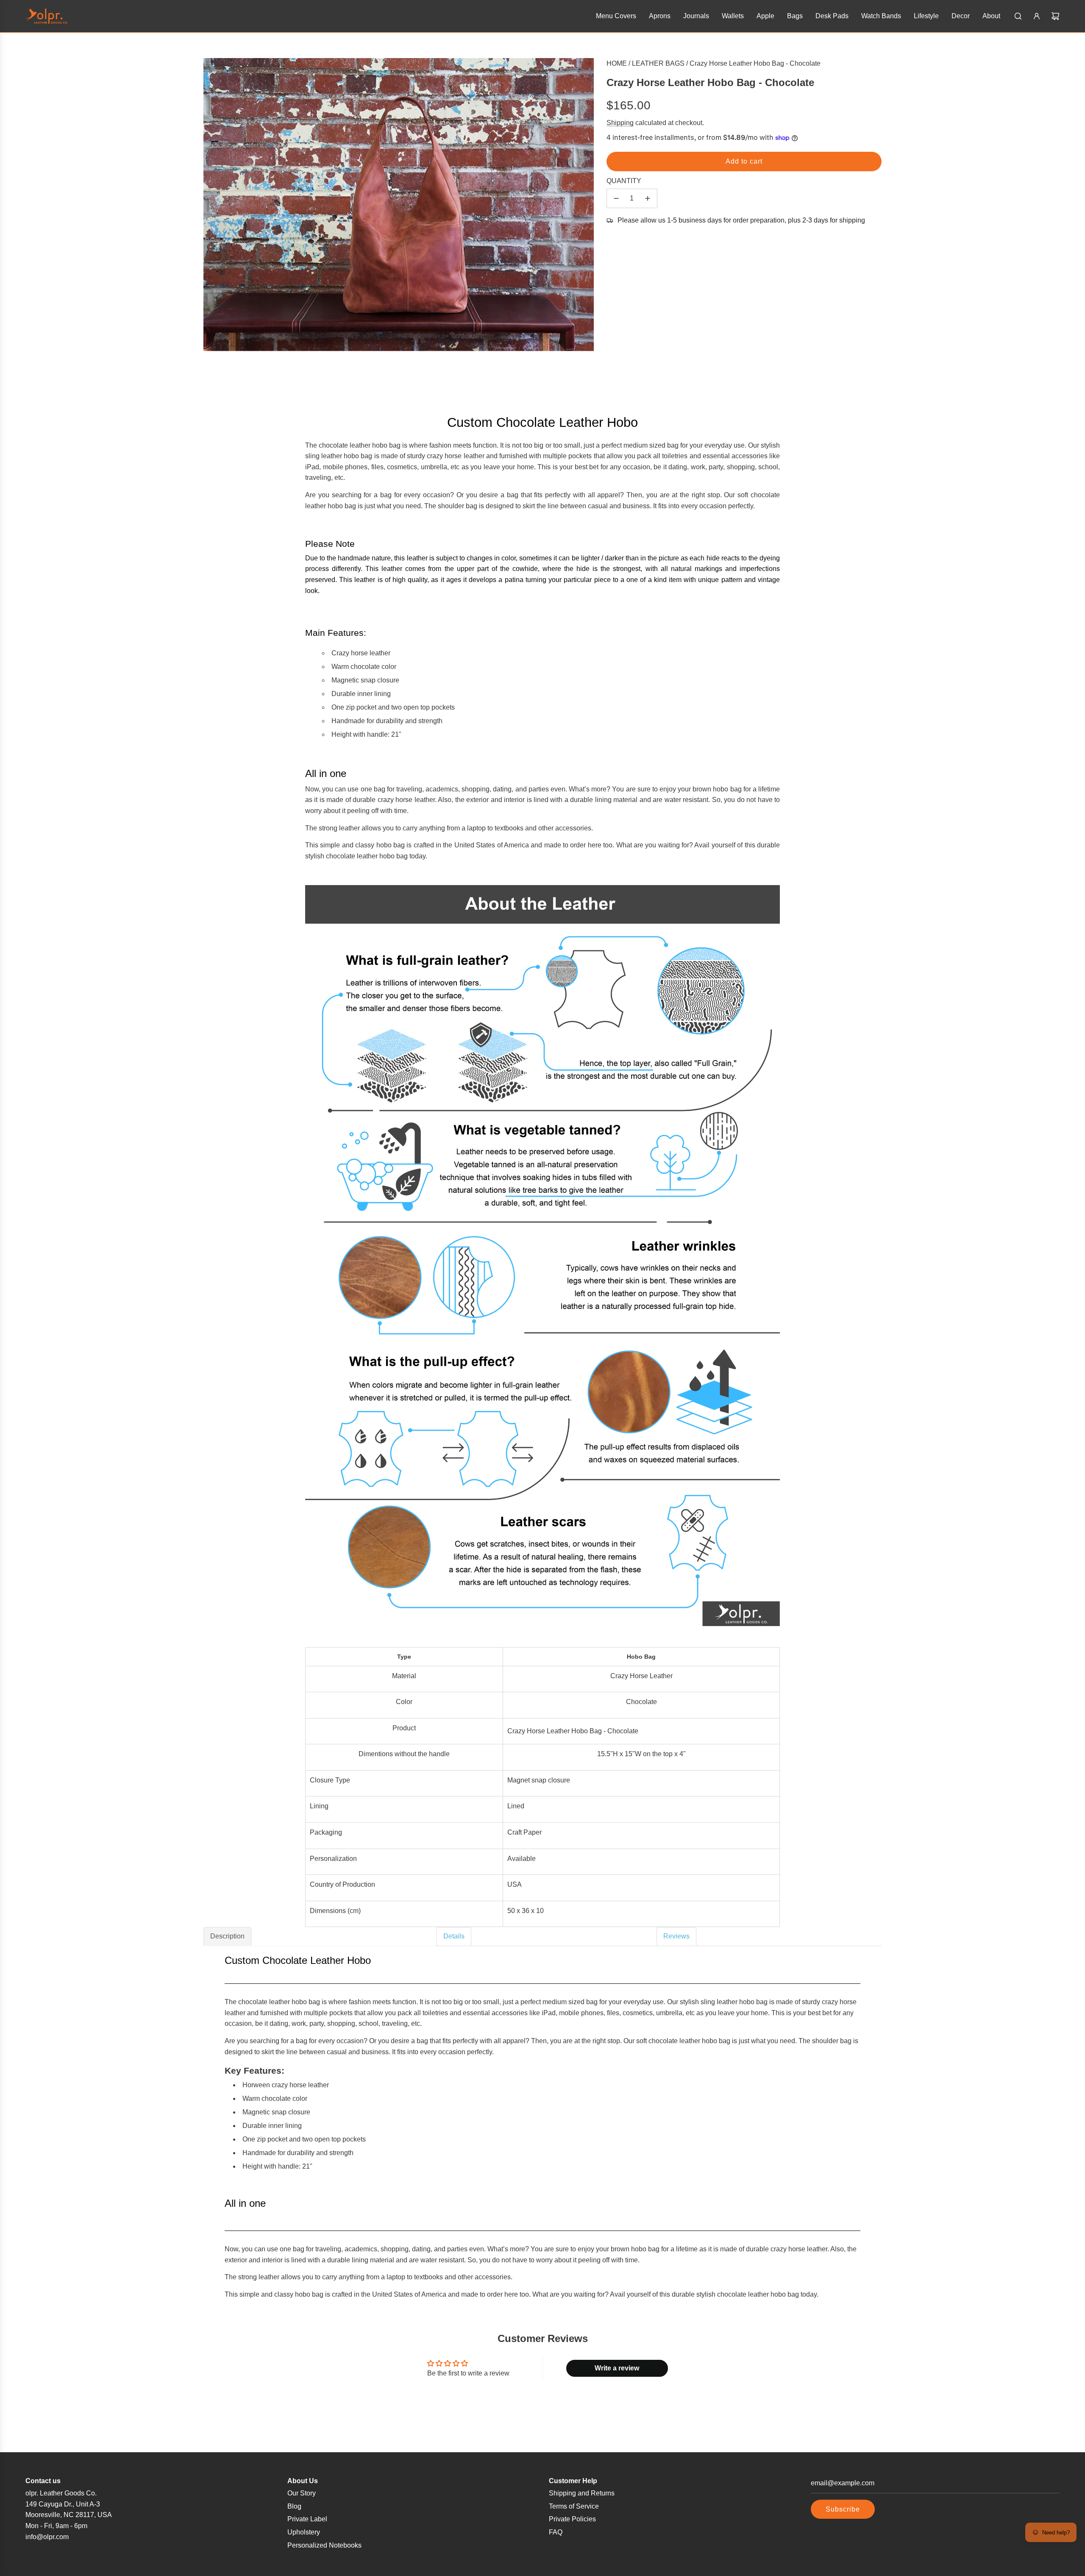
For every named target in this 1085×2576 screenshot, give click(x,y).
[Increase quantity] (648, 198)
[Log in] (1037, 16)
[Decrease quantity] (616, 198)
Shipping (620, 123)
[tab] (320, 1936)
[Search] (1018, 16)
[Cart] (1055, 16)
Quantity (624, 181)
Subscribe (843, 2509)
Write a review (617, 2368)
